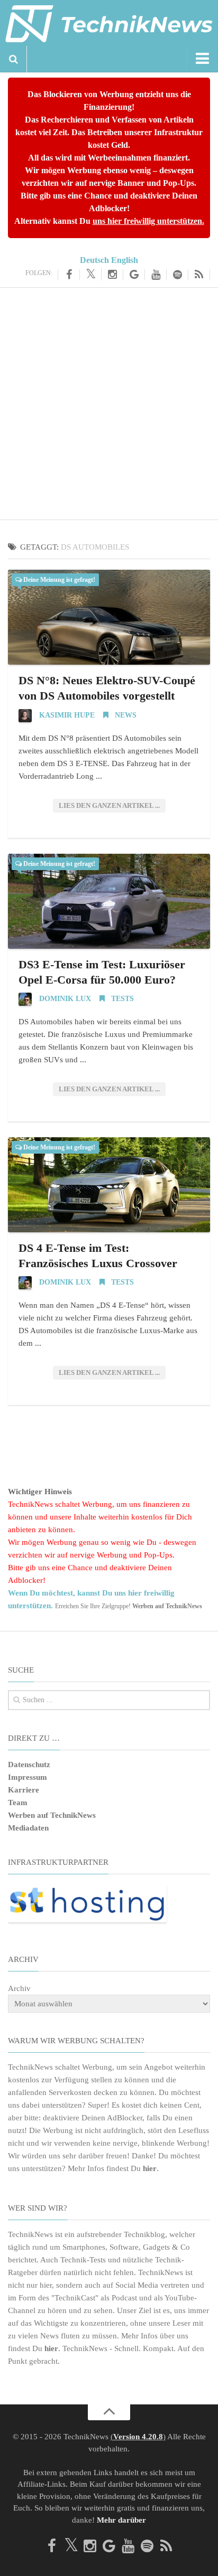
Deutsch (94, 260)
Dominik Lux (65, 999)
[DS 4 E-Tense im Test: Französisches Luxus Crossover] (109, 1185)
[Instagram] (112, 275)
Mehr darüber (121, 2520)
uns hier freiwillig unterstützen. (148, 221)
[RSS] (199, 275)
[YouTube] (156, 275)
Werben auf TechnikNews (52, 1815)
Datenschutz (29, 1764)
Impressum (28, 1777)
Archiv (19, 1988)
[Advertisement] (109, 402)
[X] (91, 274)
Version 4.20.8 (138, 2437)
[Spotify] (178, 275)
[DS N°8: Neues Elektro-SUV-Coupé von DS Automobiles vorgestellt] (109, 617)
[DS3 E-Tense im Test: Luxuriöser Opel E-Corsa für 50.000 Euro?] (109, 901)
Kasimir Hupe (67, 715)
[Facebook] (69, 275)
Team (18, 1803)
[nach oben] (109, 2412)
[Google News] (134, 275)
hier (150, 2168)
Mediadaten (28, 1828)
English (125, 260)
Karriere (24, 1790)
